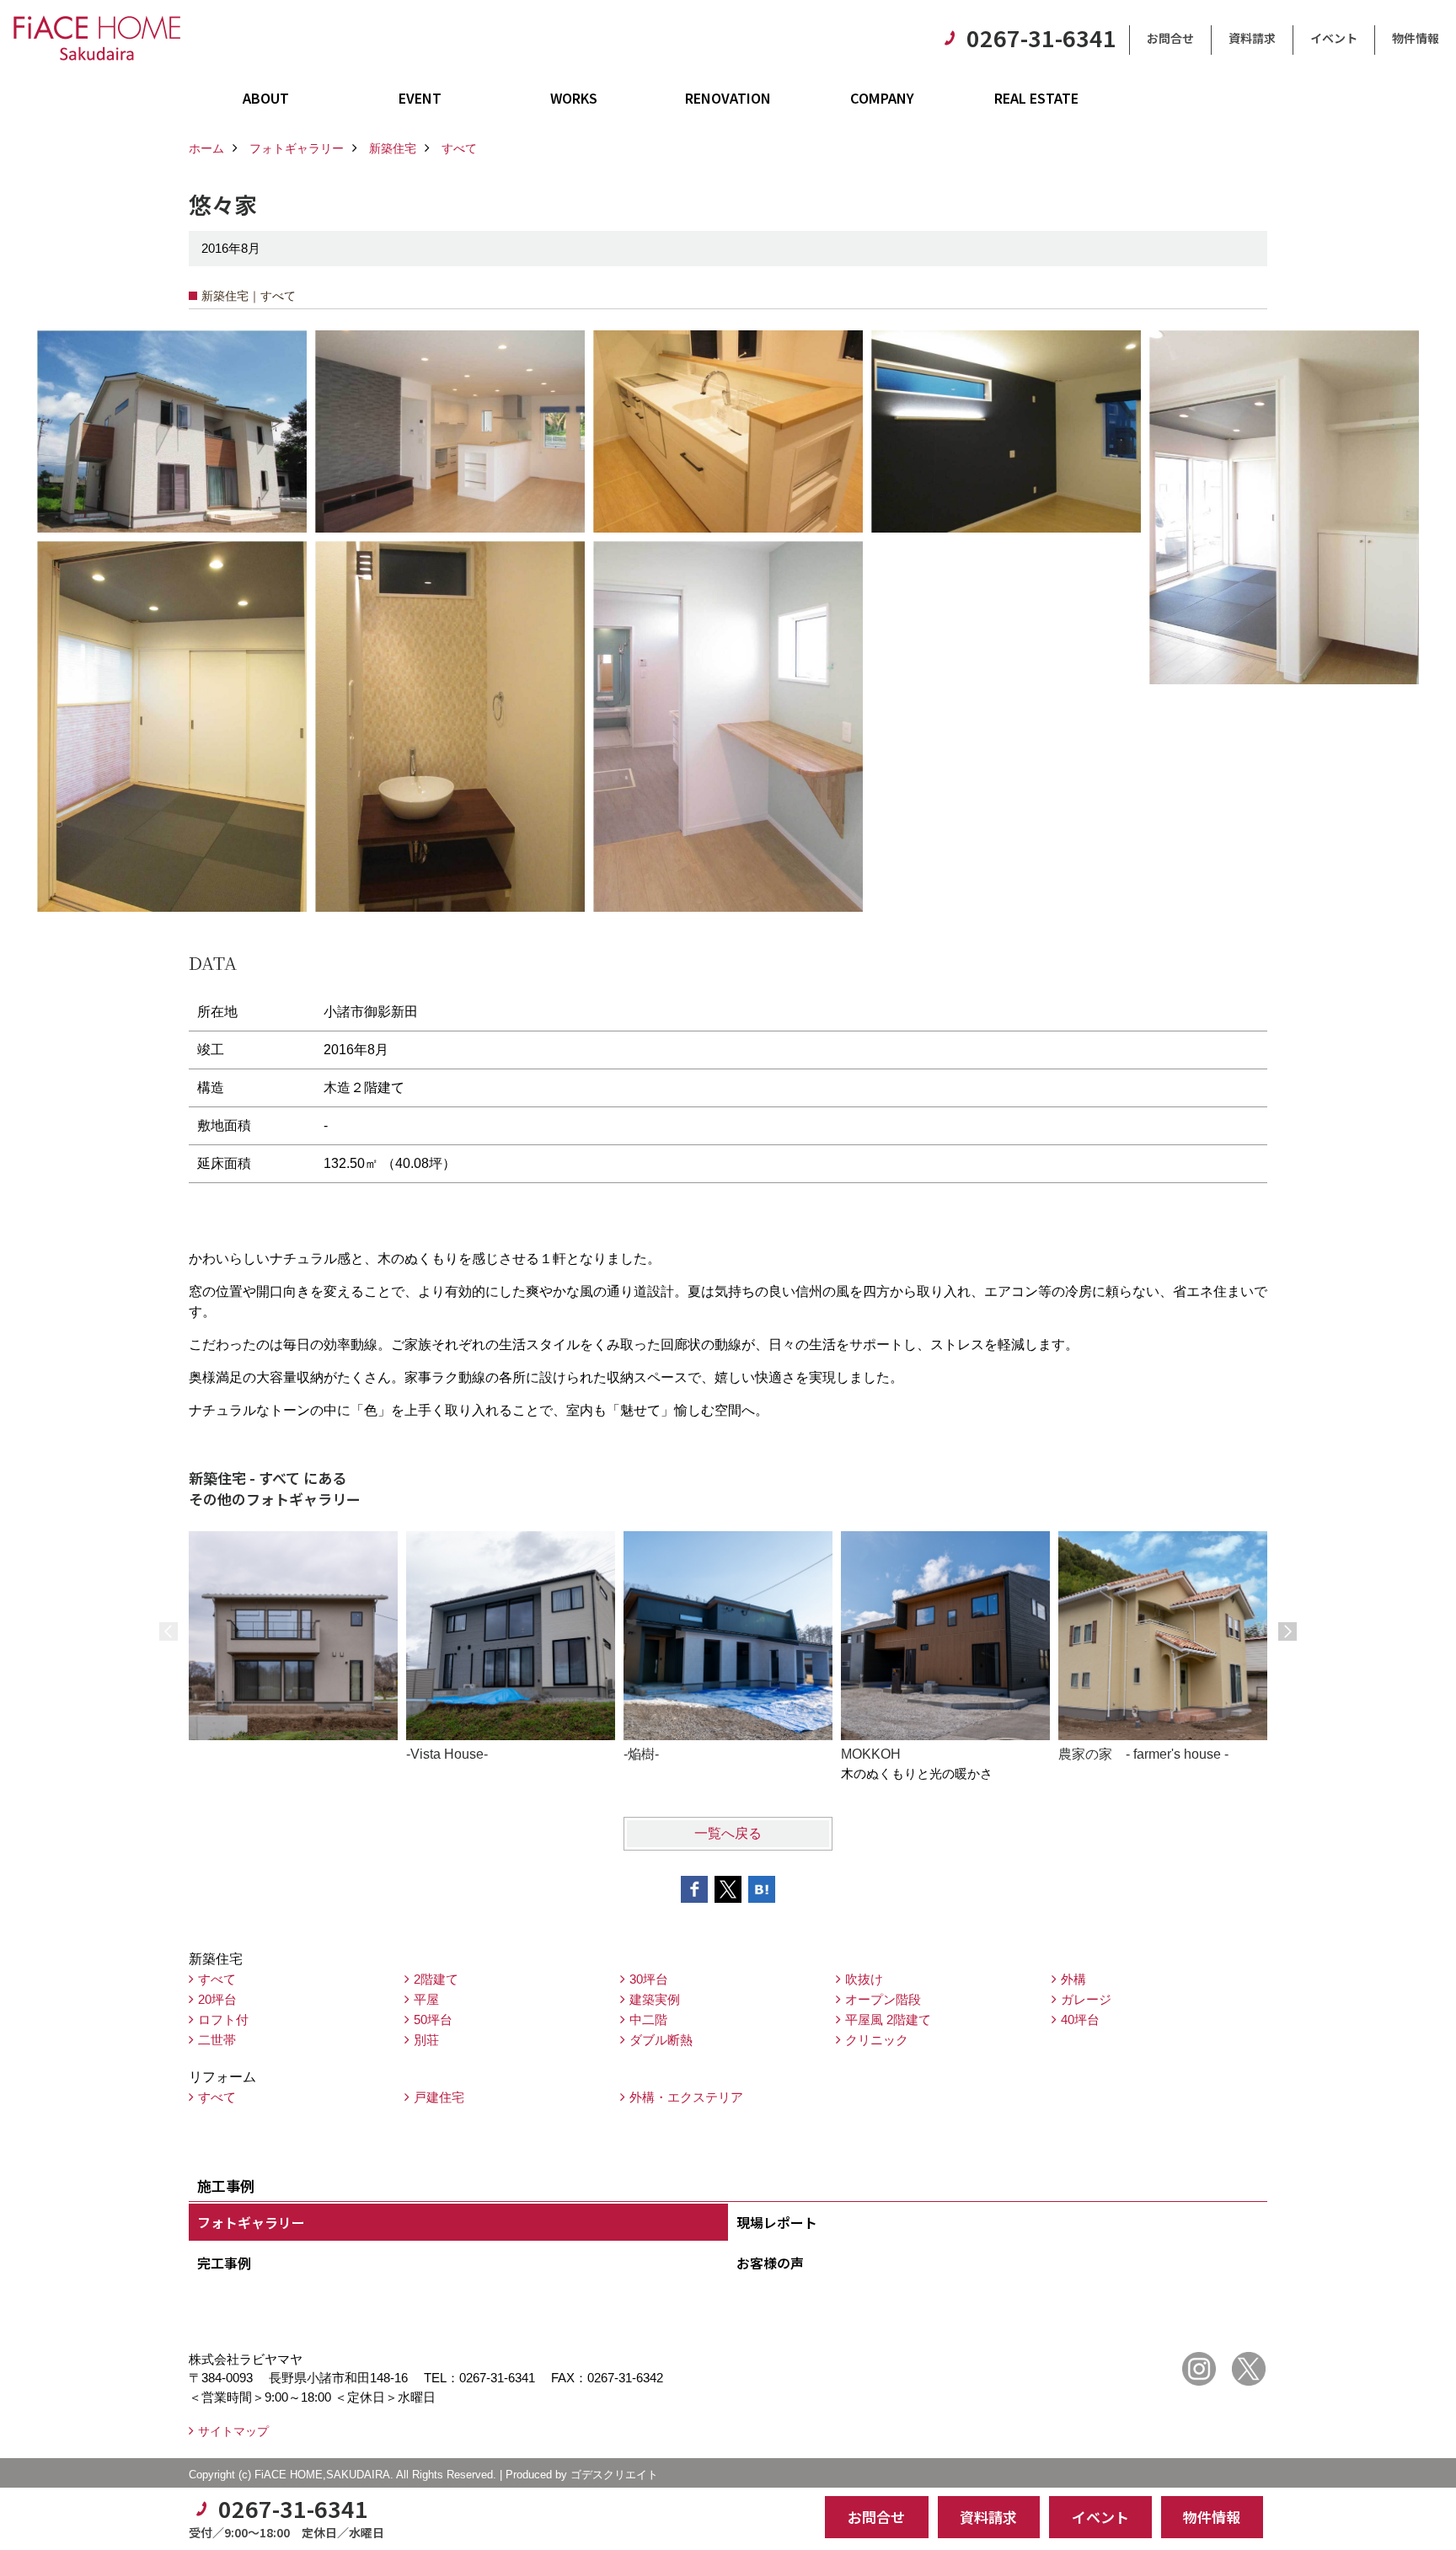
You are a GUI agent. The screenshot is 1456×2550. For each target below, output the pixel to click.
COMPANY (882, 98)
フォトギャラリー (251, 2222)
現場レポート (777, 2222)
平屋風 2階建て (888, 2020)
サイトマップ (233, 2431)
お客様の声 (770, 2263)
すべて (217, 1979)
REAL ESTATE (1036, 98)
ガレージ (1086, 1999)
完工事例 (224, 2263)
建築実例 (655, 1999)
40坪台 (1080, 2020)
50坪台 (433, 2020)
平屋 (426, 1999)
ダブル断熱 (661, 2040)
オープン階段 (883, 1999)
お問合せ (1170, 38)
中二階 (648, 2020)
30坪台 (649, 1979)
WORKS (574, 98)
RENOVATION (728, 98)
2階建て (436, 1979)
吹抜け (864, 1979)
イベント (1334, 38)
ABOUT (266, 98)
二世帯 (217, 2040)
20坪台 (217, 1999)
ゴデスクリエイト (614, 2475)
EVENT (420, 98)
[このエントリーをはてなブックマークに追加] (762, 1889)
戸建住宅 (439, 2097)
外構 (1073, 1979)
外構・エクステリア (686, 2097)
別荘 (426, 2040)
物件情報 (1416, 38)
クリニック (877, 2040)
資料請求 (1252, 38)
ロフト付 (223, 2020)
